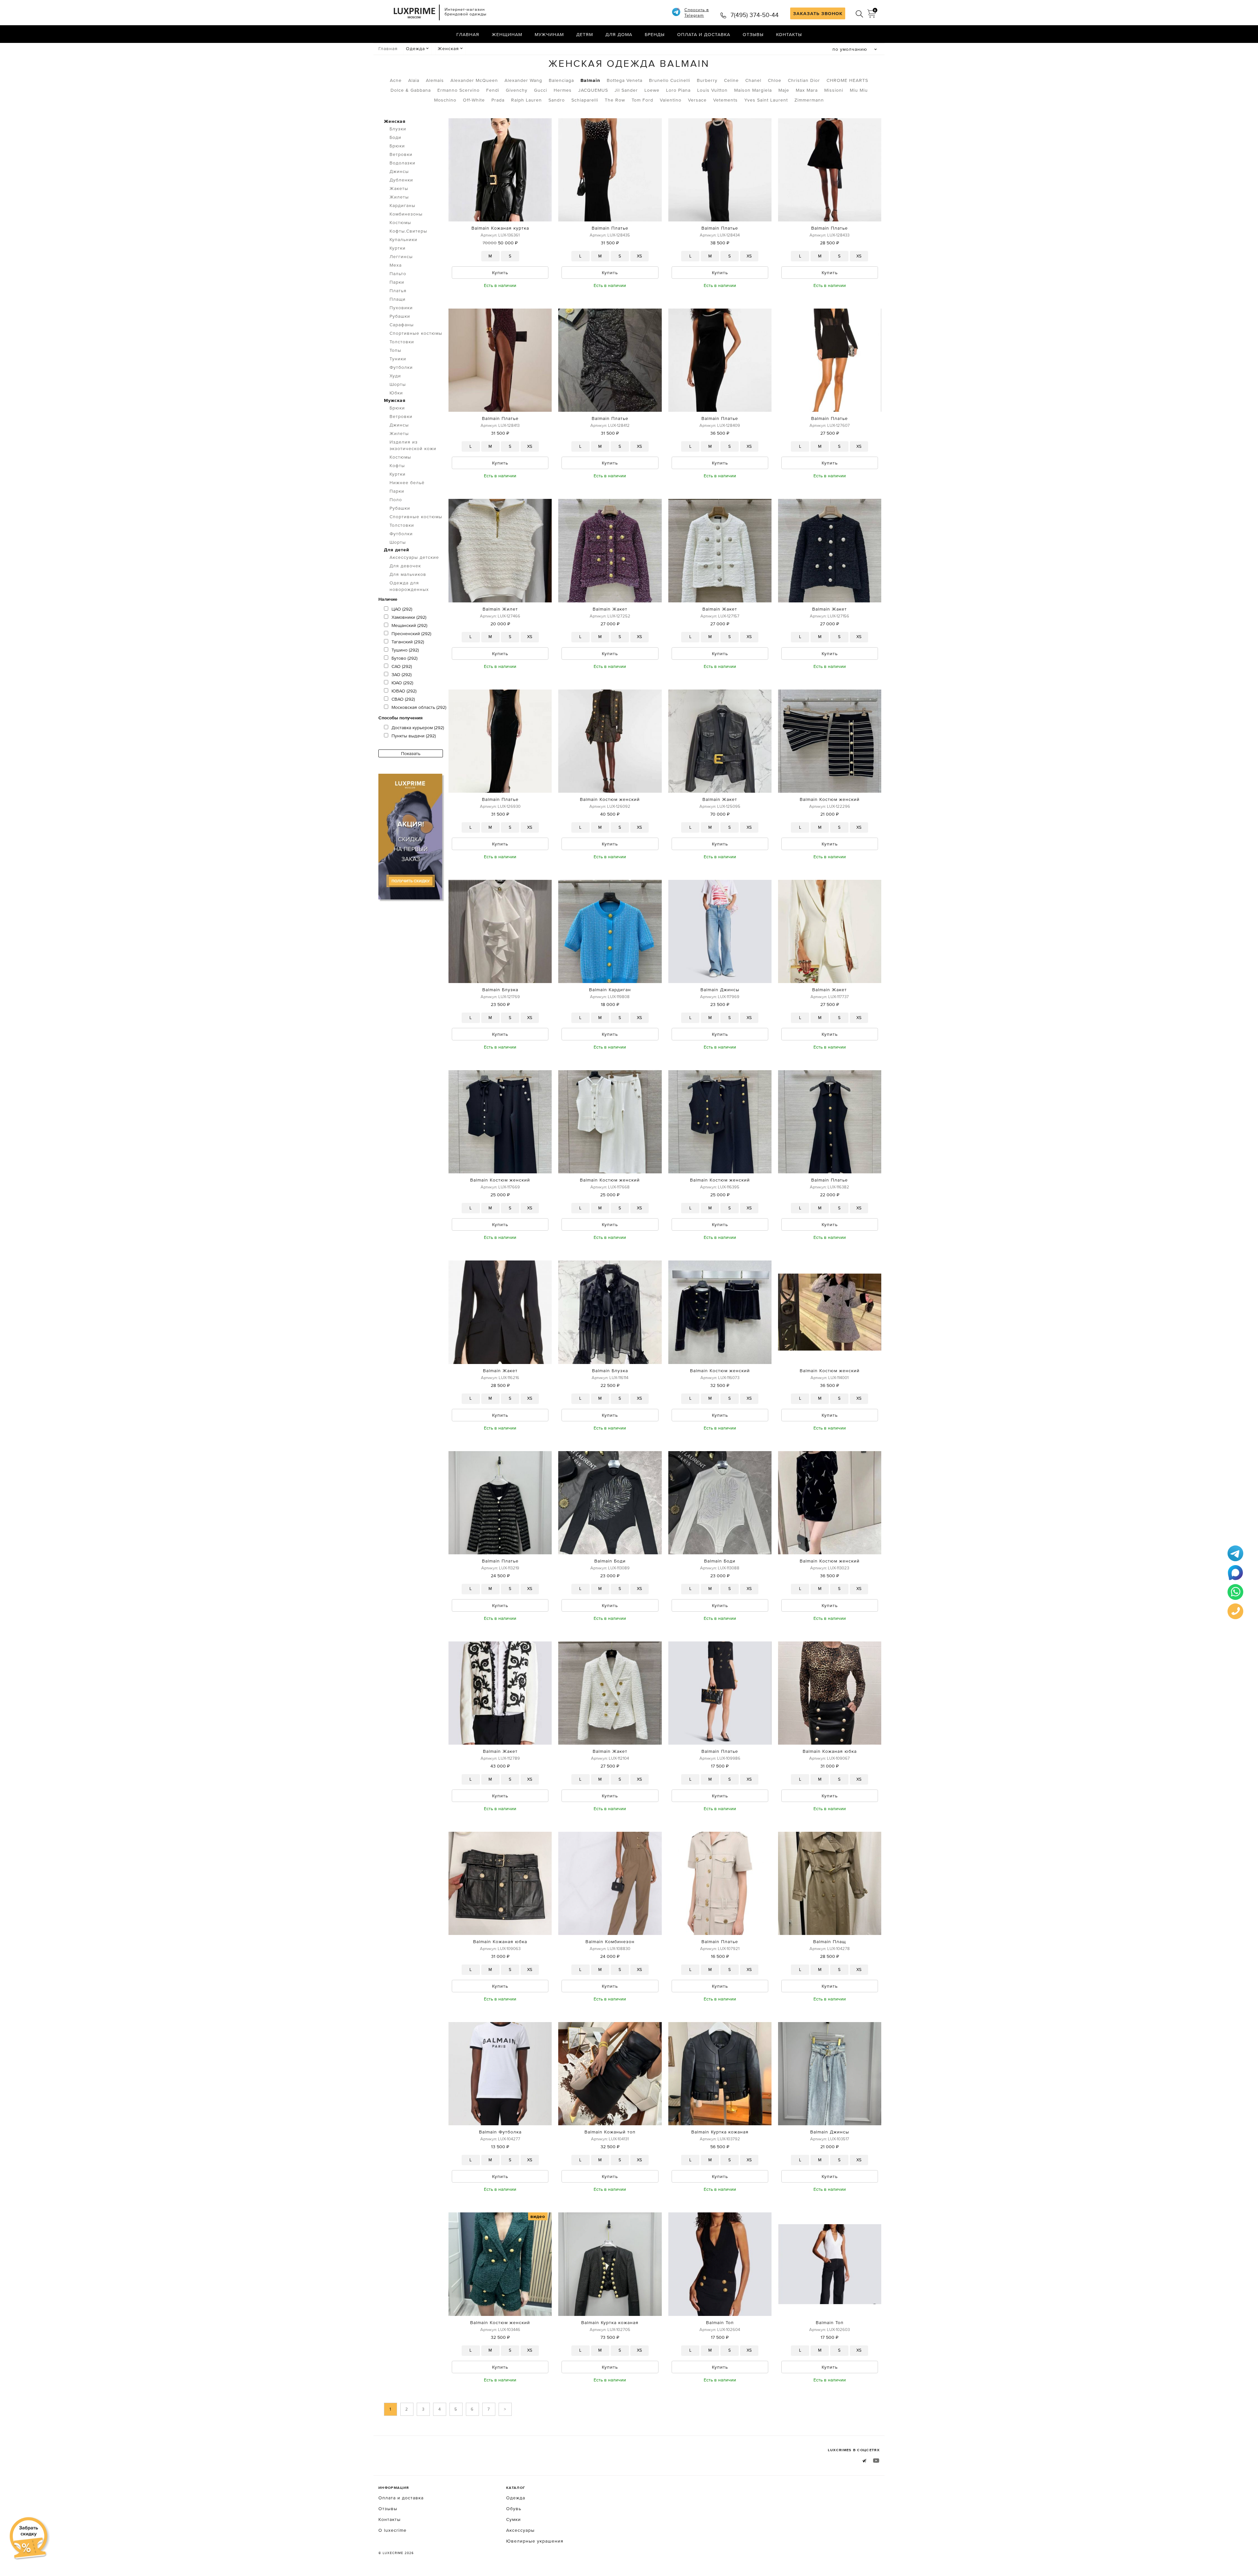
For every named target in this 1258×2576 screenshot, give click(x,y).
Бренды (655, 34)
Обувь (514, 2509)
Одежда (415, 48)
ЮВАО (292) (404, 691)
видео (538, 2216)
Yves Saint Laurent (766, 100)
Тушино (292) (405, 650)
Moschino (445, 100)
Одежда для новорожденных (409, 586)
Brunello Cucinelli (670, 80)
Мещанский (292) (409, 625)
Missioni (834, 90)
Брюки (397, 146)
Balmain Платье (610, 228)
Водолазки (402, 163)
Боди (395, 137)
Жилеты (399, 197)
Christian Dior (804, 80)
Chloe (775, 80)
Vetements (725, 100)
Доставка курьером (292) (418, 728)
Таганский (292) (408, 642)
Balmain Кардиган (610, 990)
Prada (498, 100)
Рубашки (400, 316)
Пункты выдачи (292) (414, 736)
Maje (784, 90)
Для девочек (405, 566)
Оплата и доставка (704, 34)
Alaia (414, 80)
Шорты (398, 384)
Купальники (403, 239)
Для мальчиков (408, 574)
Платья (398, 291)
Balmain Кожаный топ (610, 2132)
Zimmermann (809, 100)
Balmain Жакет (610, 609)
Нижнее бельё (407, 483)
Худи (395, 376)
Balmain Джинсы (720, 990)
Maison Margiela (753, 90)
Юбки (396, 393)
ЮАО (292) (402, 683)
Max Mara (807, 90)
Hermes (563, 90)
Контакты (789, 34)
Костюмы (400, 222)
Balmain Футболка (500, 2132)
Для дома (619, 34)
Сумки (514, 2519)
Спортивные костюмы (416, 333)
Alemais (435, 80)
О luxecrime (392, 2530)
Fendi (493, 90)
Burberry (707, 80)
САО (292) (402, 666)
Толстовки (402, 342)
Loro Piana (678, 90)
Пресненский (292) (411, 634)
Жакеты (399, 188)
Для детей (397, 550)
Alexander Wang (523, 80)
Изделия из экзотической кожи (413, 445)
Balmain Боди (610, 1561)
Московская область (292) (419, 707)
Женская (448, 48)
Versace (697, 100)
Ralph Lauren (526, 100)
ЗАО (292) (401, 674)
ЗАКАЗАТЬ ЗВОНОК (818, 13)
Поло (396, 500)
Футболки (401, 367)
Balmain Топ (720, 2322)
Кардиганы (402, 205)
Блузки (398, 129)
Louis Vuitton (712, 90)
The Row (615, 100)
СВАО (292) (403, 699)
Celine (731, 80)
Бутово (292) (404, 658)
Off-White (474, 100)
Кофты (397, 465)
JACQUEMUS (593, 90)
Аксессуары (520, 2530)
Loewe (652, 90)
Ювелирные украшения (535, 2541)
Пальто (398, 274)
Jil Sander (626, 90)
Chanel (753, 80)
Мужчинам (549, 34)
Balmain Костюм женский (610, 799)
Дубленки (401, 180)
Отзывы (753, 34)
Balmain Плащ (829, 1941)
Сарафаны (402, 325)
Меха (396, 265)
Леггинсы (401, 256)
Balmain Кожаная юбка (830, 1751)
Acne (396, 80)
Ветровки (401, 154)
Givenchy (517, 90)
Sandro (557, 100)
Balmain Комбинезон (610, 1941)
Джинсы (399, 171)
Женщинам (507, 34)
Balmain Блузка (500, 990)
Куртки (398, 248)
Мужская (395, 400)
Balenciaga (561, 80)
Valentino (671, 100)
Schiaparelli (585, 100)
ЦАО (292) (402, 609)
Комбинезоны (406, 214)
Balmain (590, 80)
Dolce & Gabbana (411, 90)
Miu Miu (859, 90)
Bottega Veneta (625, 80)
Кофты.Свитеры (408, 231)
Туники (398, 359)
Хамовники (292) (409, 617)
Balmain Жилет (500, 609)
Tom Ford (642, 100)
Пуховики (401, 308)
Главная (468, 34)
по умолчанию (850, 49)
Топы (395, 350)
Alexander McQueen (474, 80)
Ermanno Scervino (458, 90)
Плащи (398, 299)
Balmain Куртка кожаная (720, 2132)
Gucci (541, 90)
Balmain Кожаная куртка (500, 228)
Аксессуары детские (414, 557)
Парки (397, 282)
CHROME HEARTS (847, 80)
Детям (585, 34)
